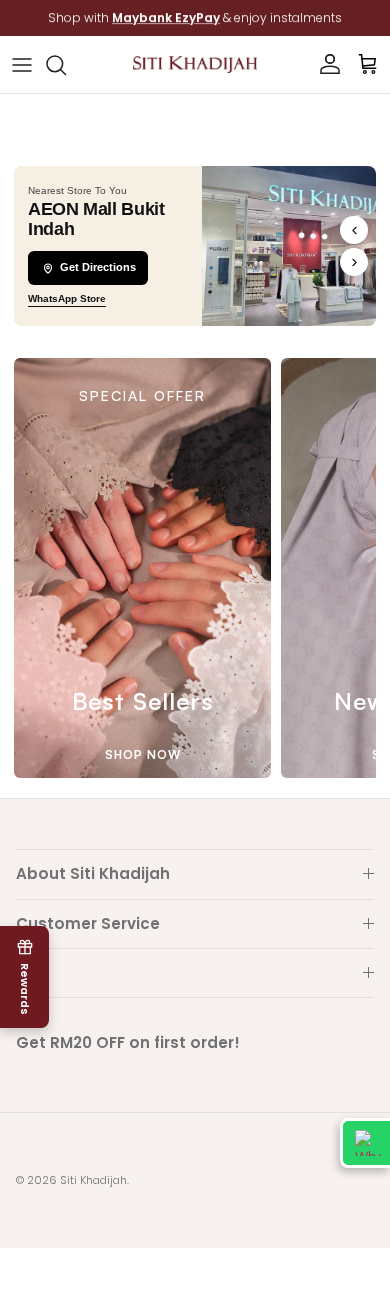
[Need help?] (365, 1143)
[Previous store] (354, 230)
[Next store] (354, 262)
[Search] (66, 65)
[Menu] (22, 65)
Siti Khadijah (93, 1180)
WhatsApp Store (67, 298)
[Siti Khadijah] (195, 64)
